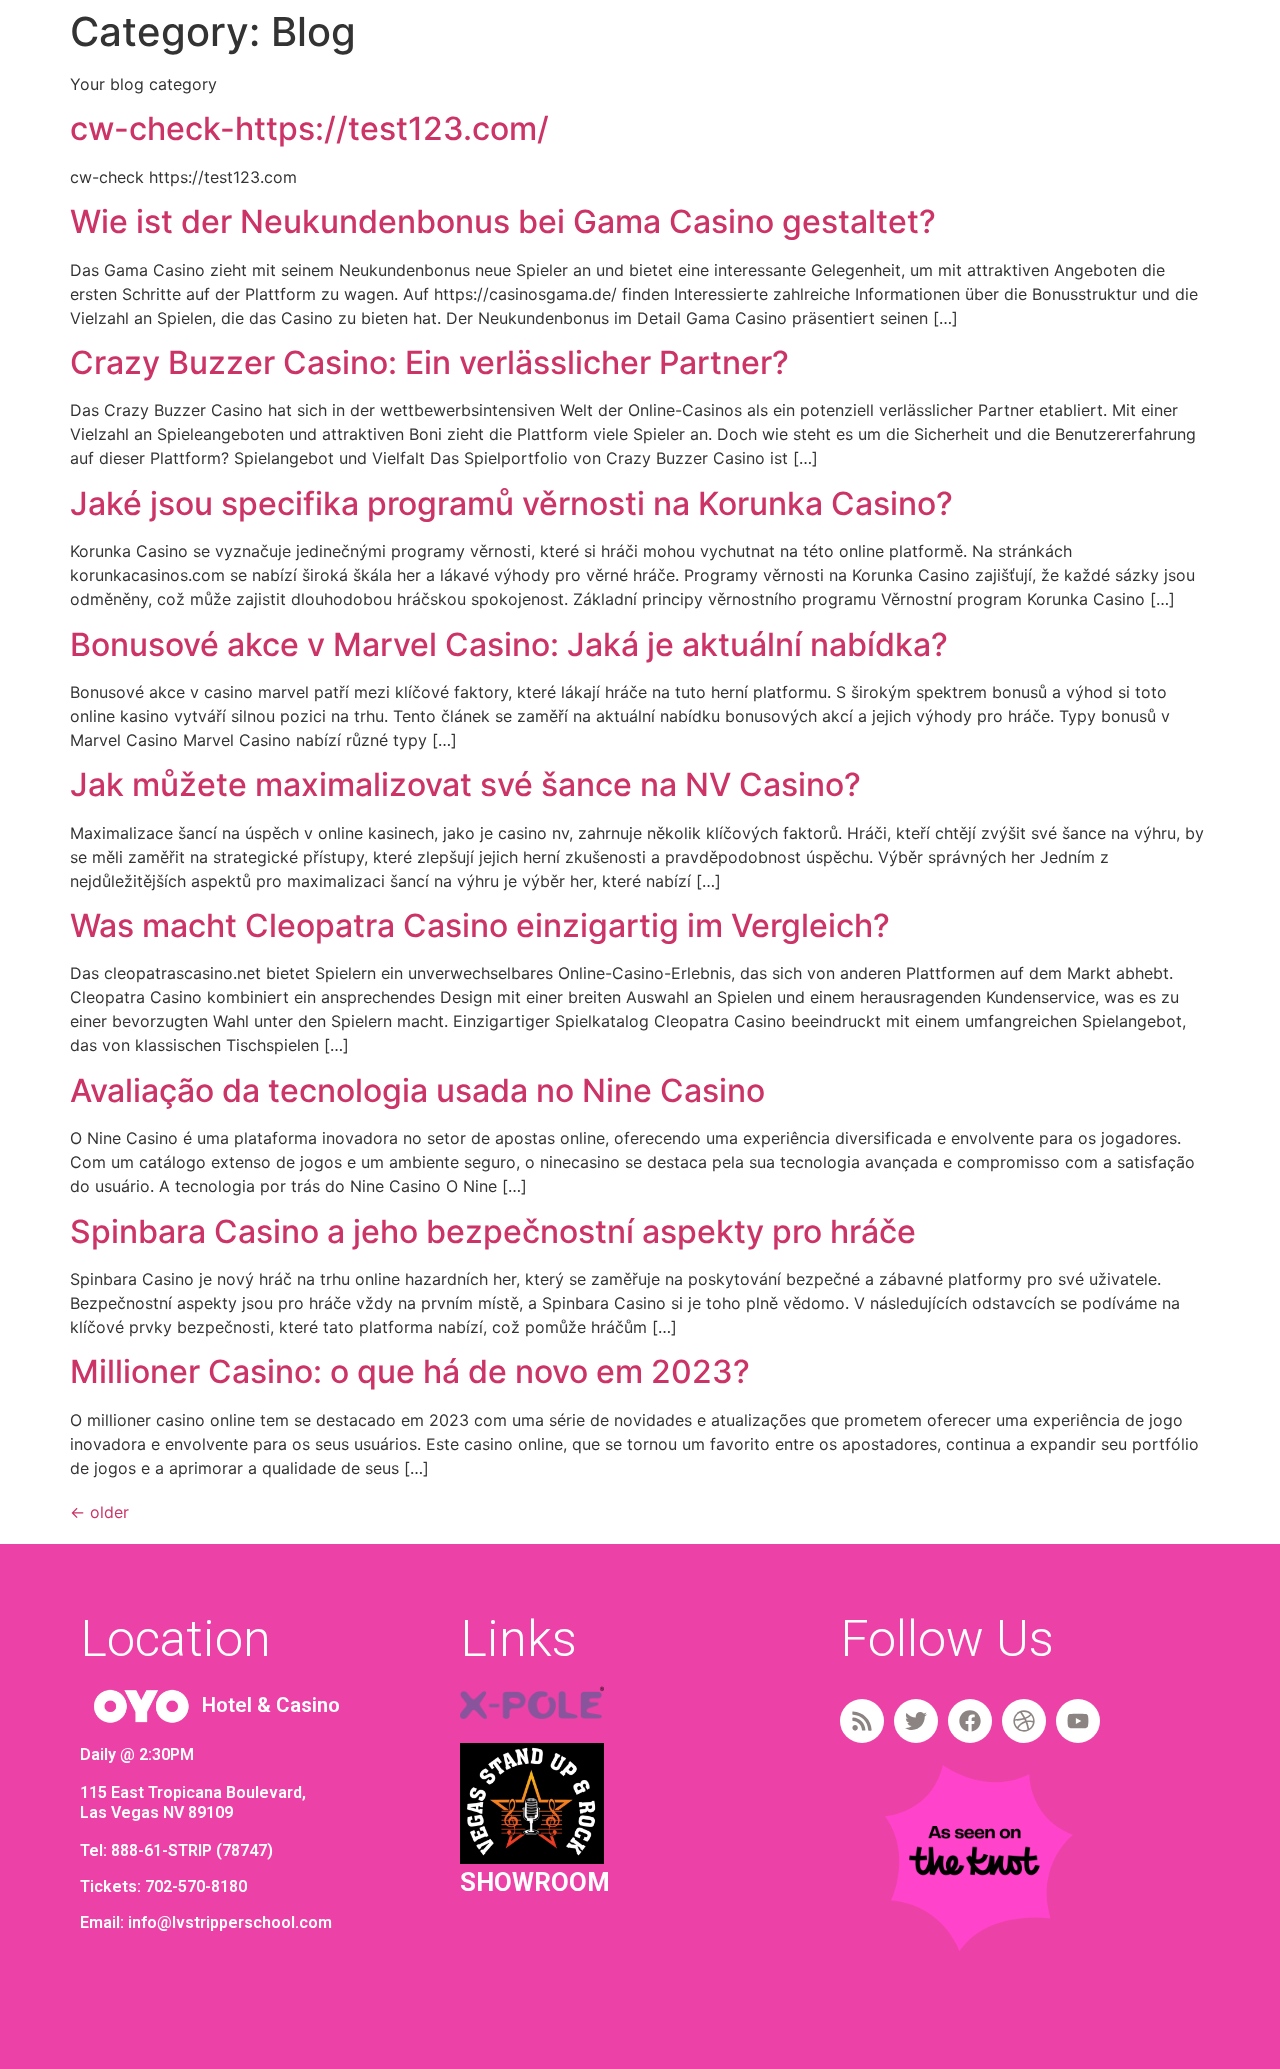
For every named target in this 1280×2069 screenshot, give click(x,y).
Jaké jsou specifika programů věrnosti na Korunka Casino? (511, 503)
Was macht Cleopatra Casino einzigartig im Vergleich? (480, 925)
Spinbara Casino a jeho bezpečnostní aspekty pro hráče (493, 1231)
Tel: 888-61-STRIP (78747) (176, 1850)
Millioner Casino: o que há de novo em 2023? (410, 1371)
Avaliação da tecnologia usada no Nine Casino (417, 1090)
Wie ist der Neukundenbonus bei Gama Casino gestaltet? (503, 221)
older (99, 1512)
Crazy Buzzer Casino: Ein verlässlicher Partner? (429, 362)
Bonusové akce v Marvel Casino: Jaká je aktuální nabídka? (509, 644)
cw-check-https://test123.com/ (309, 128)
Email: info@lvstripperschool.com (206, 1922)
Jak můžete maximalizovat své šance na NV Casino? (465, 784)
